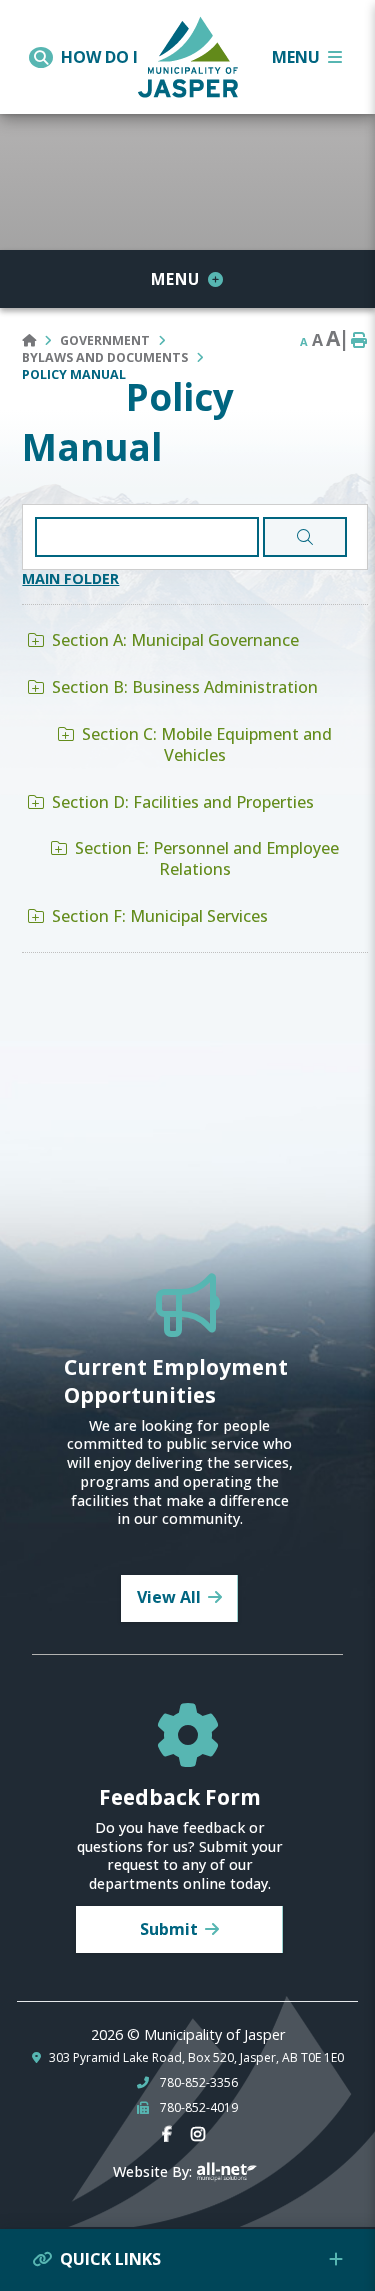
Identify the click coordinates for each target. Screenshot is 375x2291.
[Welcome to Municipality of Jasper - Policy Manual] (188, 53)
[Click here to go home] (41, 340)
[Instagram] (202, 2134)
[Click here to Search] (305, 537)
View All (169, 1597)
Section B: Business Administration (185, 687)
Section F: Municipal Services (160, 916)
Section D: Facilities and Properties (183, 802)
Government (105, 340)
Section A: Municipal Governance (175, 640)
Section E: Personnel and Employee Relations (207, 858)
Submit (169, 1929)
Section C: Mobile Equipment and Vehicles (207, 744)
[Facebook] (171, 2134)
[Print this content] (359, 340)
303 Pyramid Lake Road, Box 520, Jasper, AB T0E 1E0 (196, 2058)
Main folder (70, 578)
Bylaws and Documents (105, 357)
